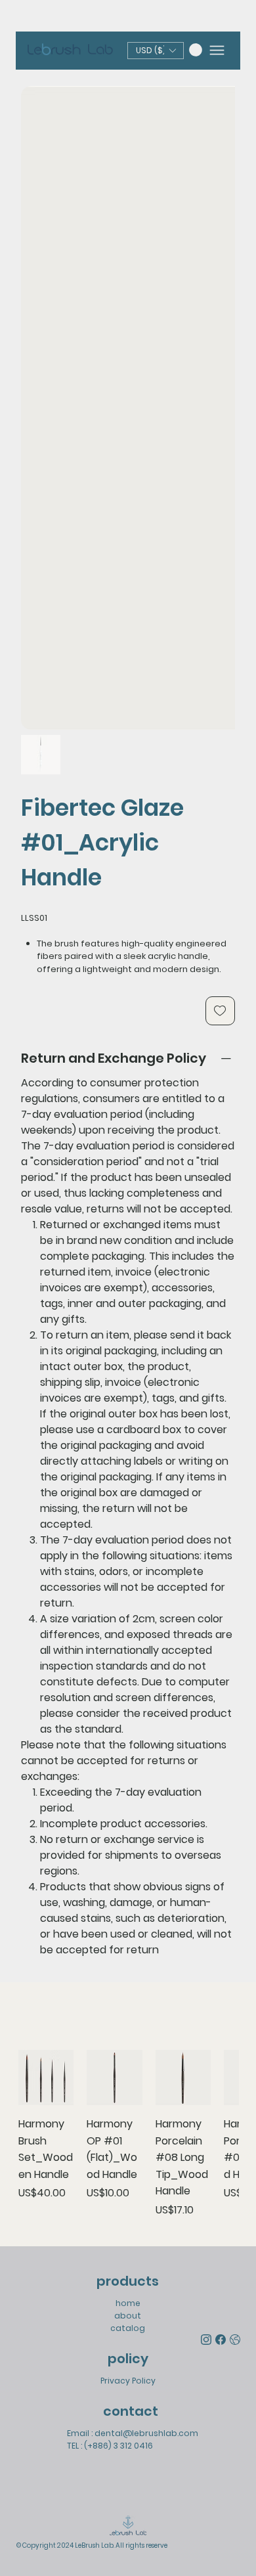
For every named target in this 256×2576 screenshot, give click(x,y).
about (128, 2316)
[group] (128, 2134)
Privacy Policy (128, 2381)
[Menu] (217, 50)
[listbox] (156, 51)
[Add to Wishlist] (220, 1011)
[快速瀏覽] (46, 2078)
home (128, 2303)
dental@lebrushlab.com (146, 2433)
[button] (196, 50)
